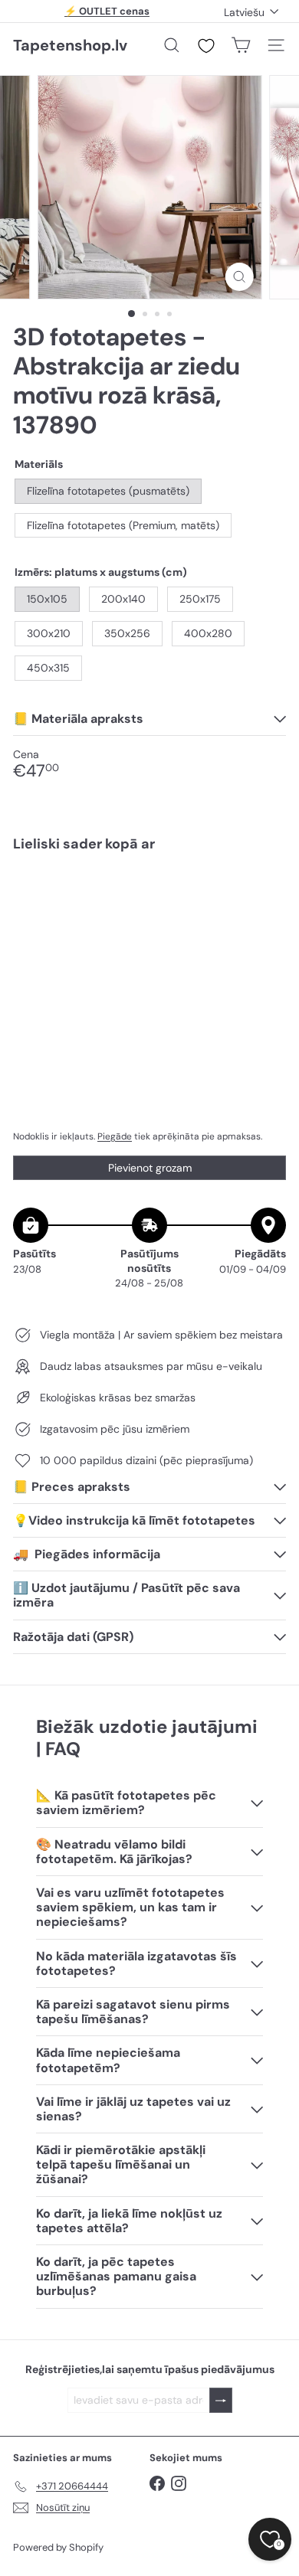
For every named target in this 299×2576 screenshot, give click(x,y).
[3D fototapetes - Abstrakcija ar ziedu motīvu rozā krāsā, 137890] (149, 910)
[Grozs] (241, 45)
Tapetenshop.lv (70, 45)
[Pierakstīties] (221, 2400)
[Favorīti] (206, 46)
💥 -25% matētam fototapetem (107, 14)
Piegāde (115, 1136)
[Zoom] (239, 277)
